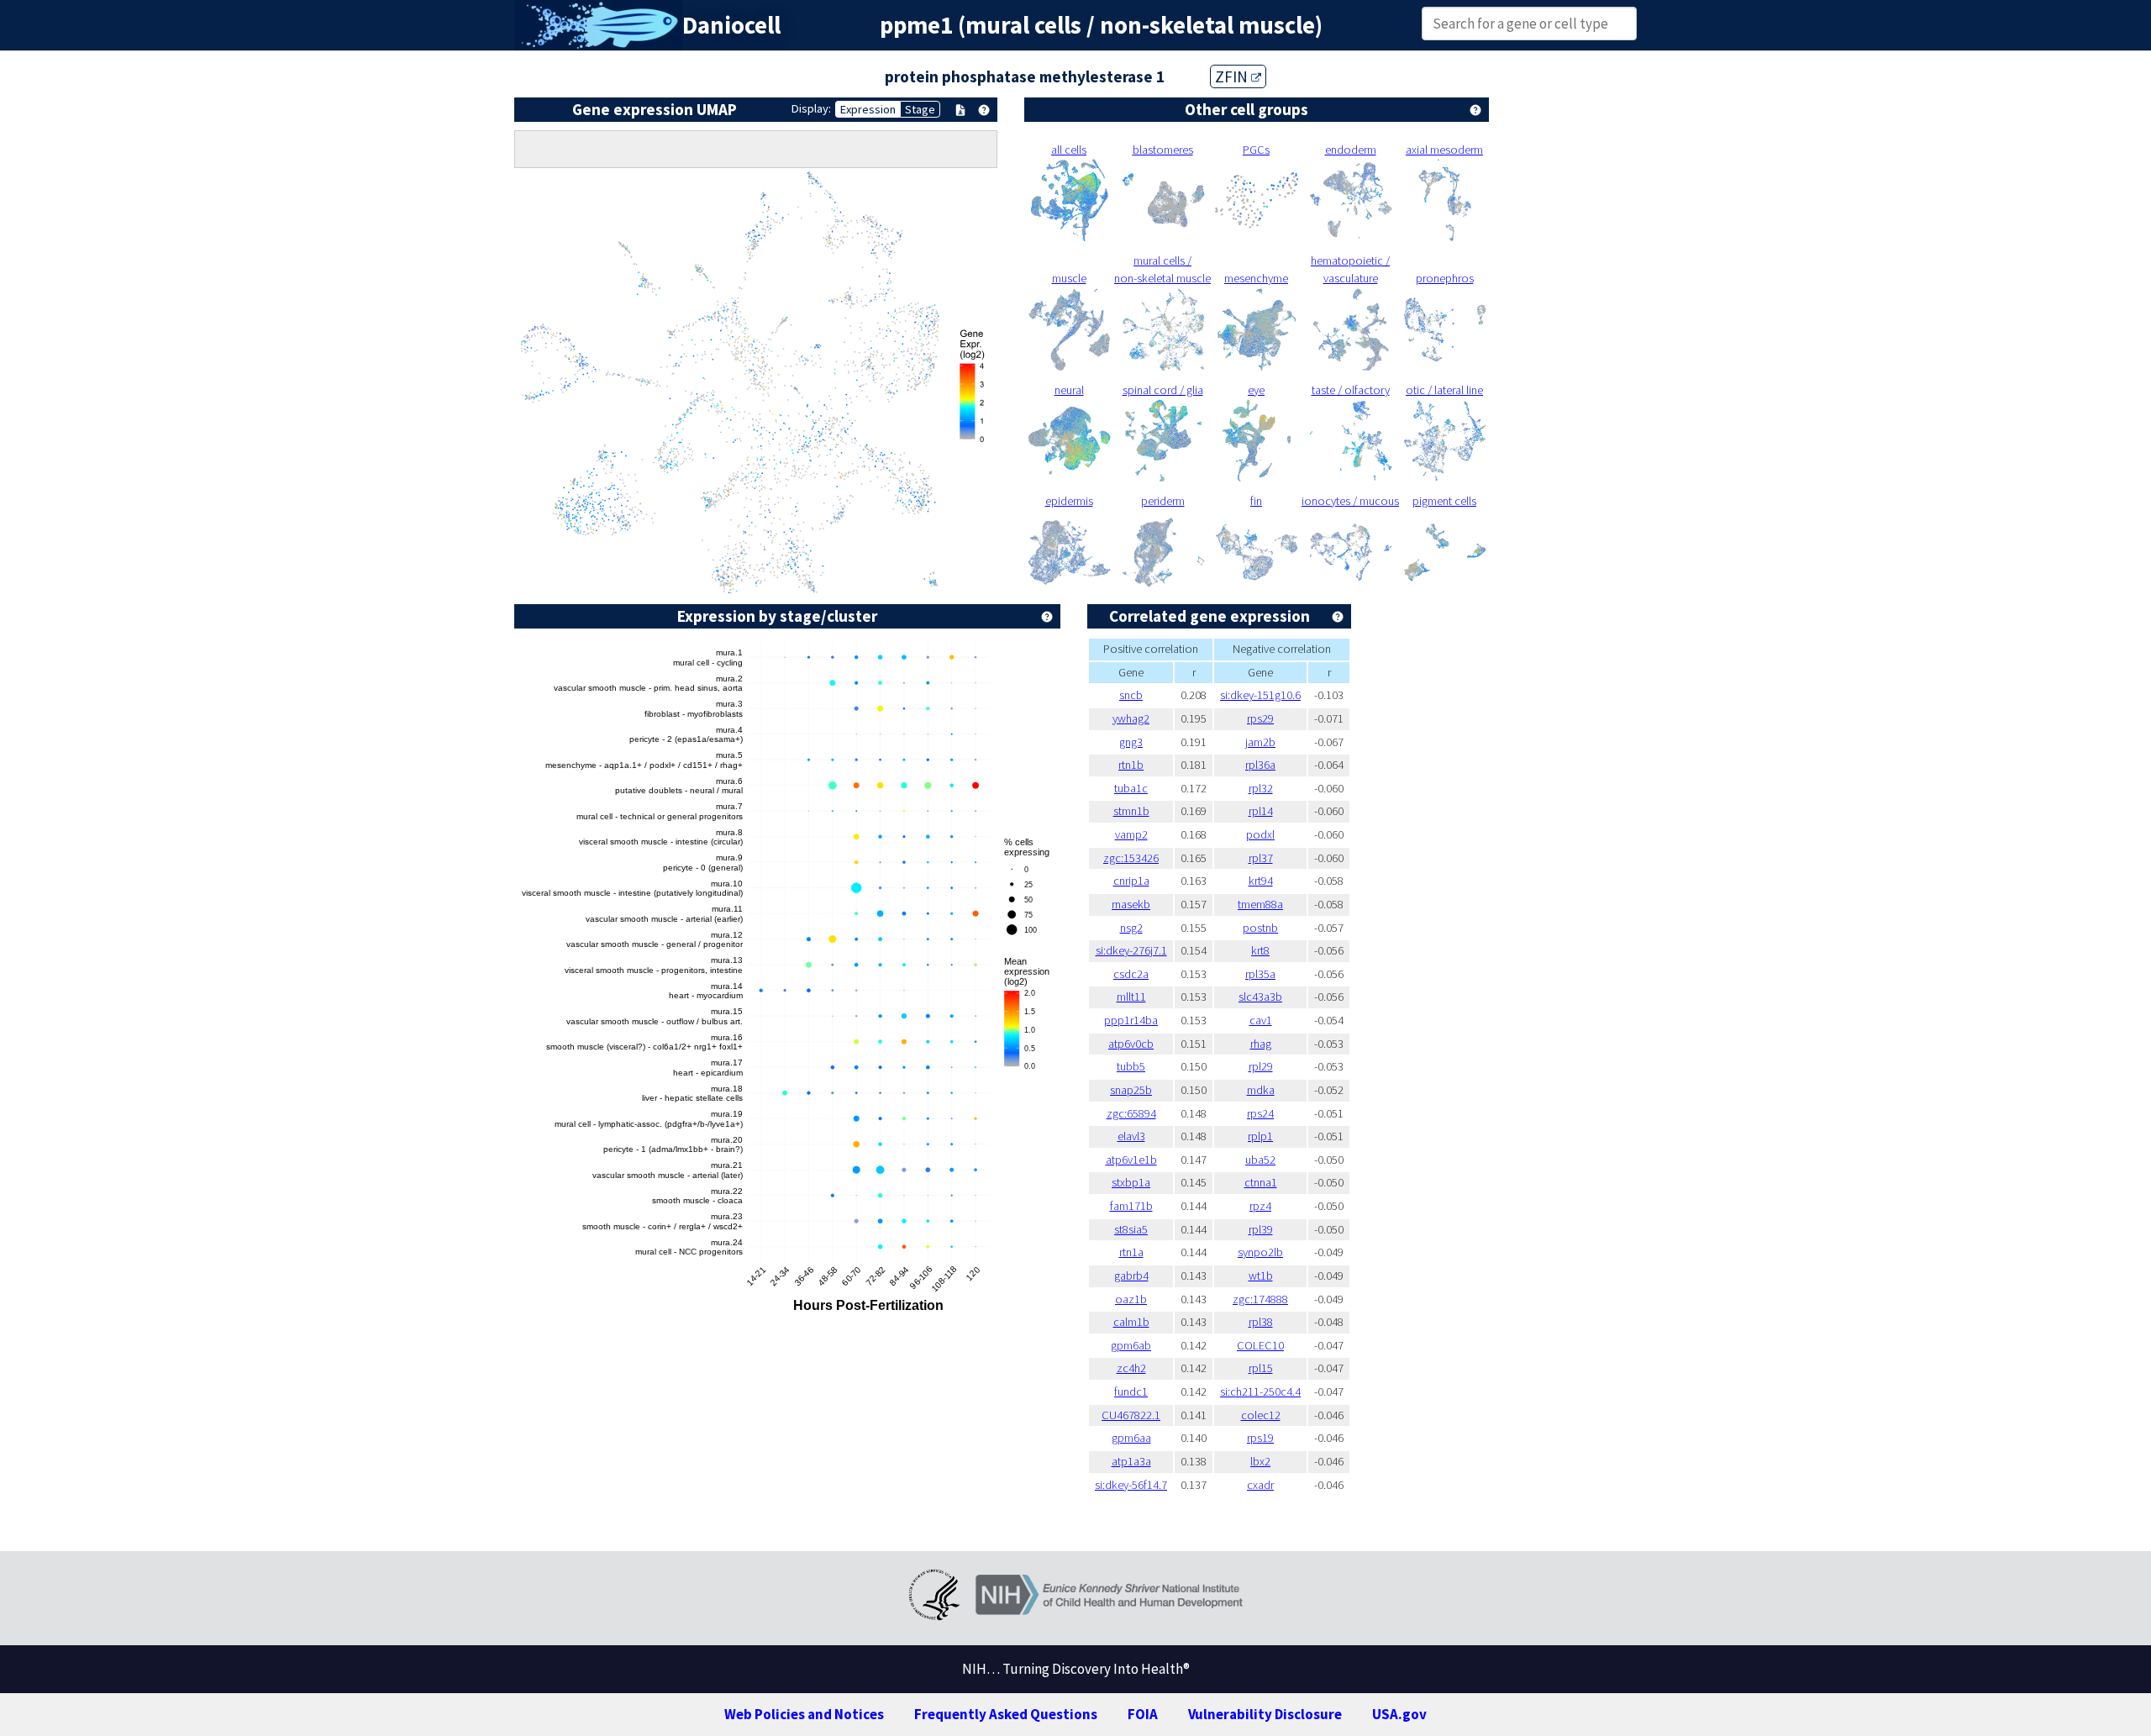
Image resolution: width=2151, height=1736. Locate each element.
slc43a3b (1260, 997)
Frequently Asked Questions (1006, 1714)
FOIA (1143, 1714)
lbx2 (1260, 1461)
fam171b (1131, 1206)
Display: (811, 108)
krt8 (1260, 950)
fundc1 (1131, 1391)
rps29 (1260, 718)
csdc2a (1131, 974)
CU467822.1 (1131, 1415)
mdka (1261, 1090)
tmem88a (1260, 904)
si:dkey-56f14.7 (1131, 1485)
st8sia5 (1131, 1229)
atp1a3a (1131, 1461)
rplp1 (1260, 1136)
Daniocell (731, 25)
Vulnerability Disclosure (1265, 1714)
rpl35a (1260, 974)
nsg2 (1131, 928)
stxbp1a (1131, 1182)
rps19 (1260, 1438)
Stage (920, 109)
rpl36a (1260, 765)
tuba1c (1131, 788)
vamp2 (1131, 834)
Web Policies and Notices (804, 1714)
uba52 (1260, 1160)
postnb (1260, 928)
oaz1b (1131, 1299)
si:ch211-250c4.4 (1260, 1391)
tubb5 (1131, 1066)
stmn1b (1131, 811)
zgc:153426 (1131, 858)
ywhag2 (1131, 718)
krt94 (1261, 881)
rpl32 (1261, 788)
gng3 (1131, 742)
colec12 (1261, 1415)
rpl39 (1261, 1229)
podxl (1260, 834)
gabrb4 (1131, 1276)
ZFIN (1233, 76)
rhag (1261, 1044)
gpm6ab (1131, 1345)
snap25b (1131, 1090)
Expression (868, 109)
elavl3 (1131, 1136)
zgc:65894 (1131, 1113)
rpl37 (1261, 858)
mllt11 (1131, 997)
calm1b (1131, 1322)
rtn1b (1131, 765)
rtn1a (1131, 1252)
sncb (1131, 695)
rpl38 (1261, 1322)
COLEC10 (1260, 1345)
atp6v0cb (1131, 1044)
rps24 (1260, 1113)
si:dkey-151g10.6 (1260, 695)
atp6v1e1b (1131, 1160)
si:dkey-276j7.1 (1131, 950)
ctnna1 (1261, 1182)
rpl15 (1261, 1368)
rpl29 (1261, 1066)
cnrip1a (1131, 881)
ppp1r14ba (1131, 1020)
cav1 (1261, 1020)
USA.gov (1399, 1714)
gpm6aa (1131, 1438)
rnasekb (1131, 904)
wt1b (1261, 1276)
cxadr (1260, 1485)
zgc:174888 (1260, 1299)
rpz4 (1260, 1206)
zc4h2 (1131, 1368)
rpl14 (1261, 811)
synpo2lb (1260, 1252)
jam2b (1260, 742)
